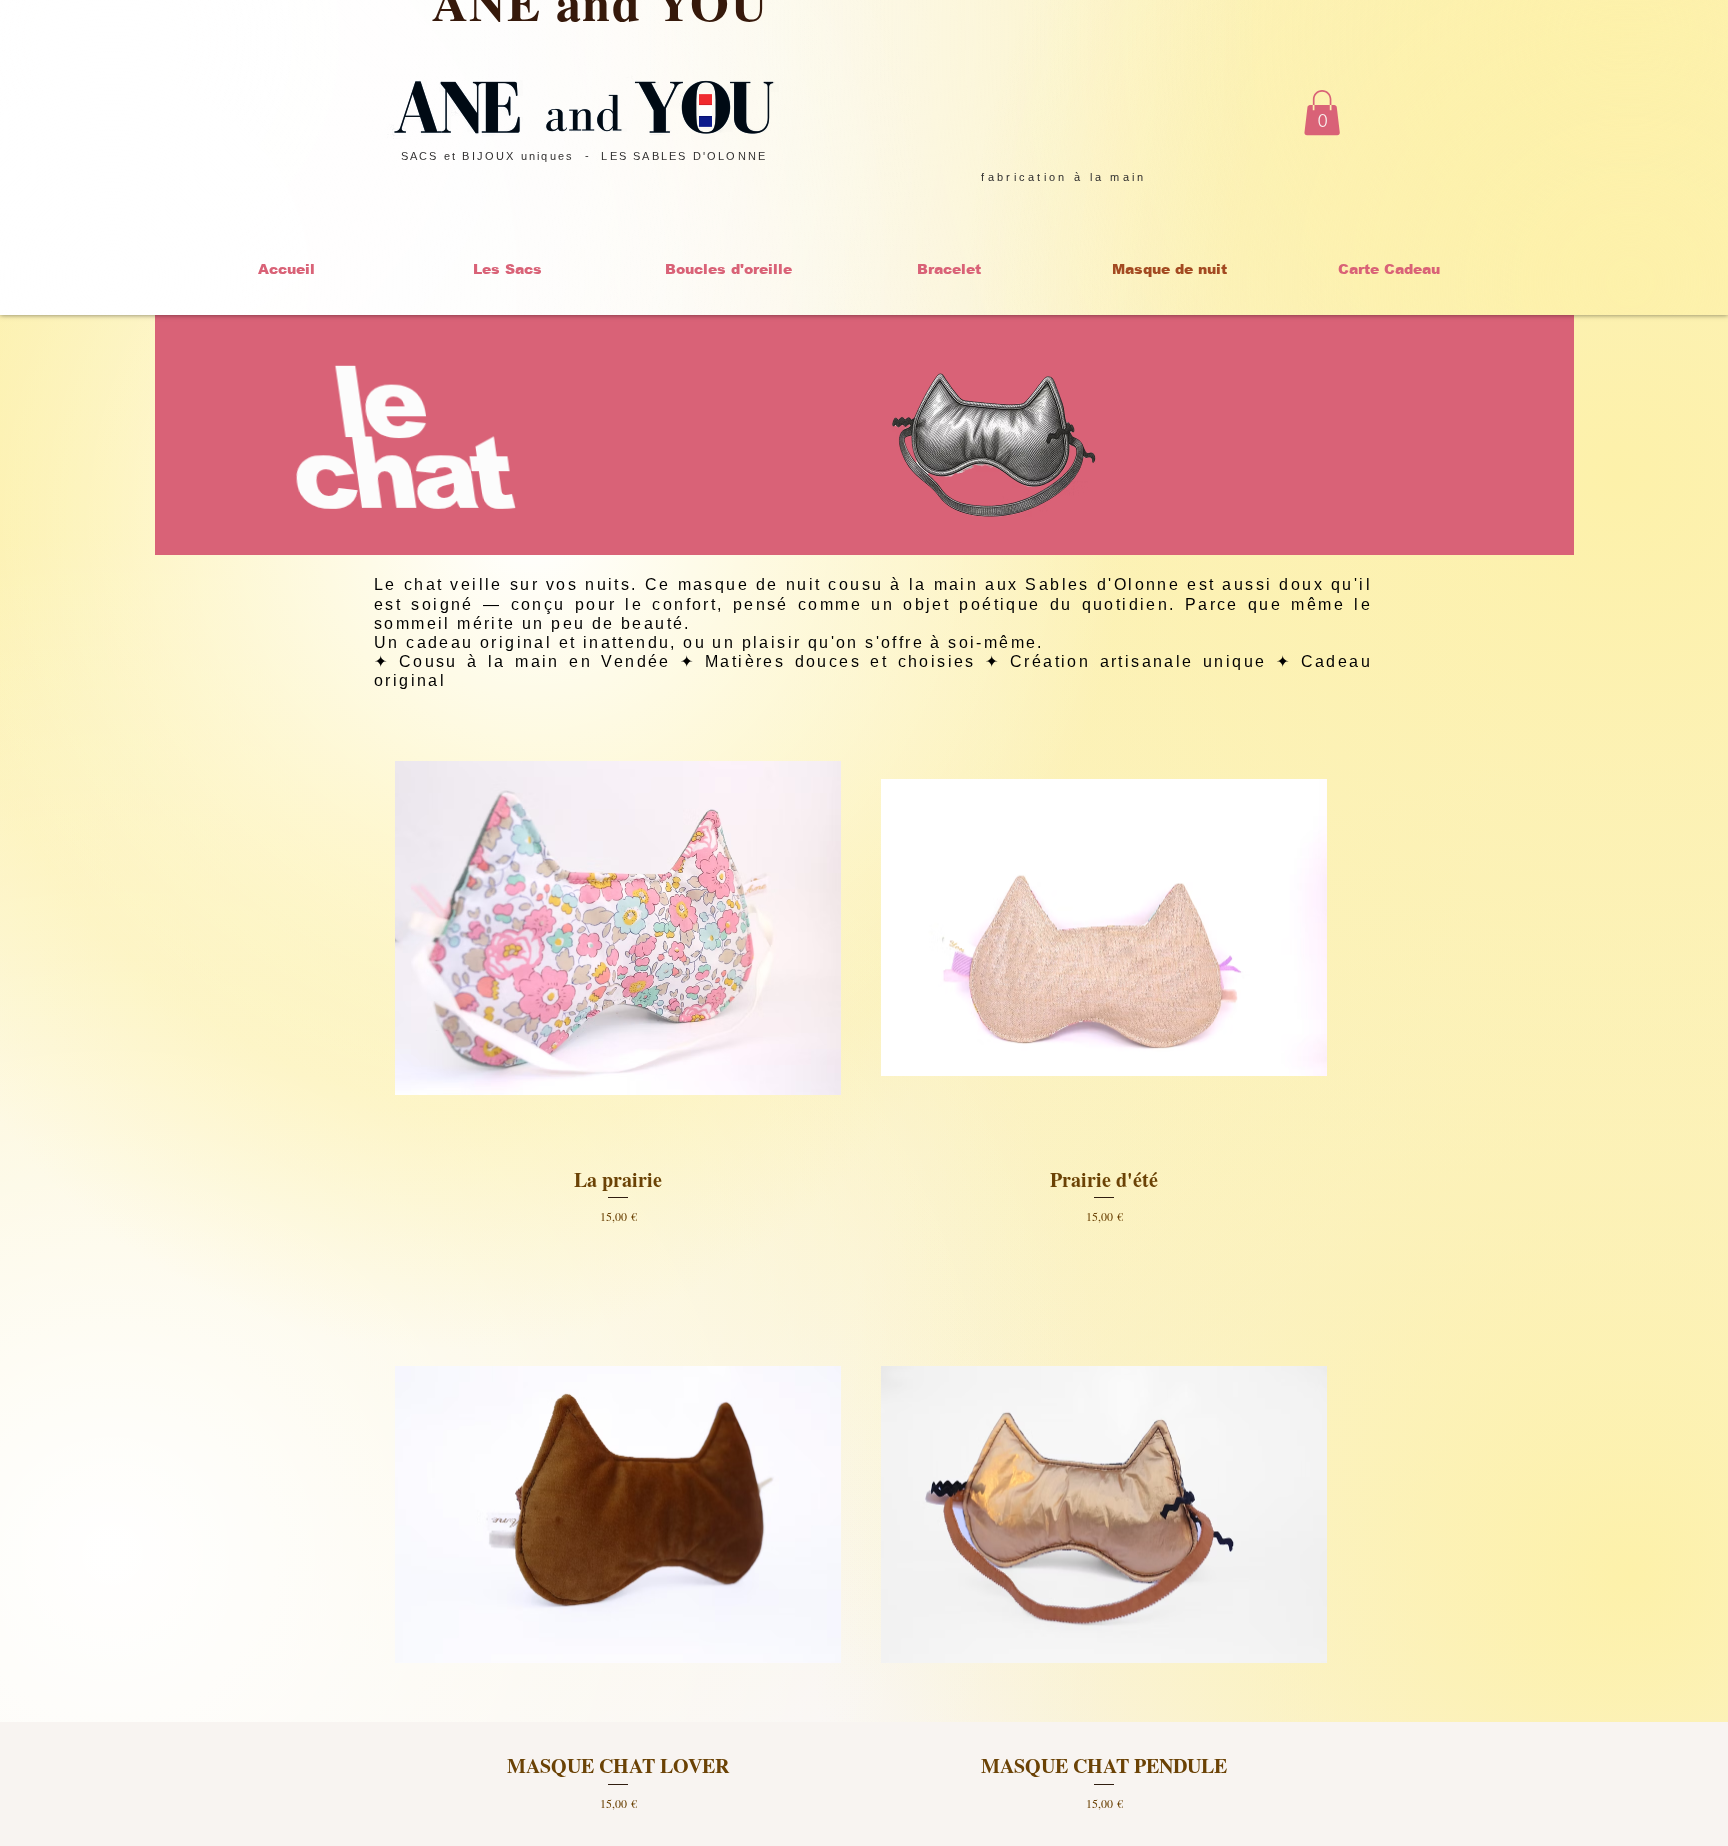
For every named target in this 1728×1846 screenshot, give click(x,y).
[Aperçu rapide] (618, 928)
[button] (1322, 112)
